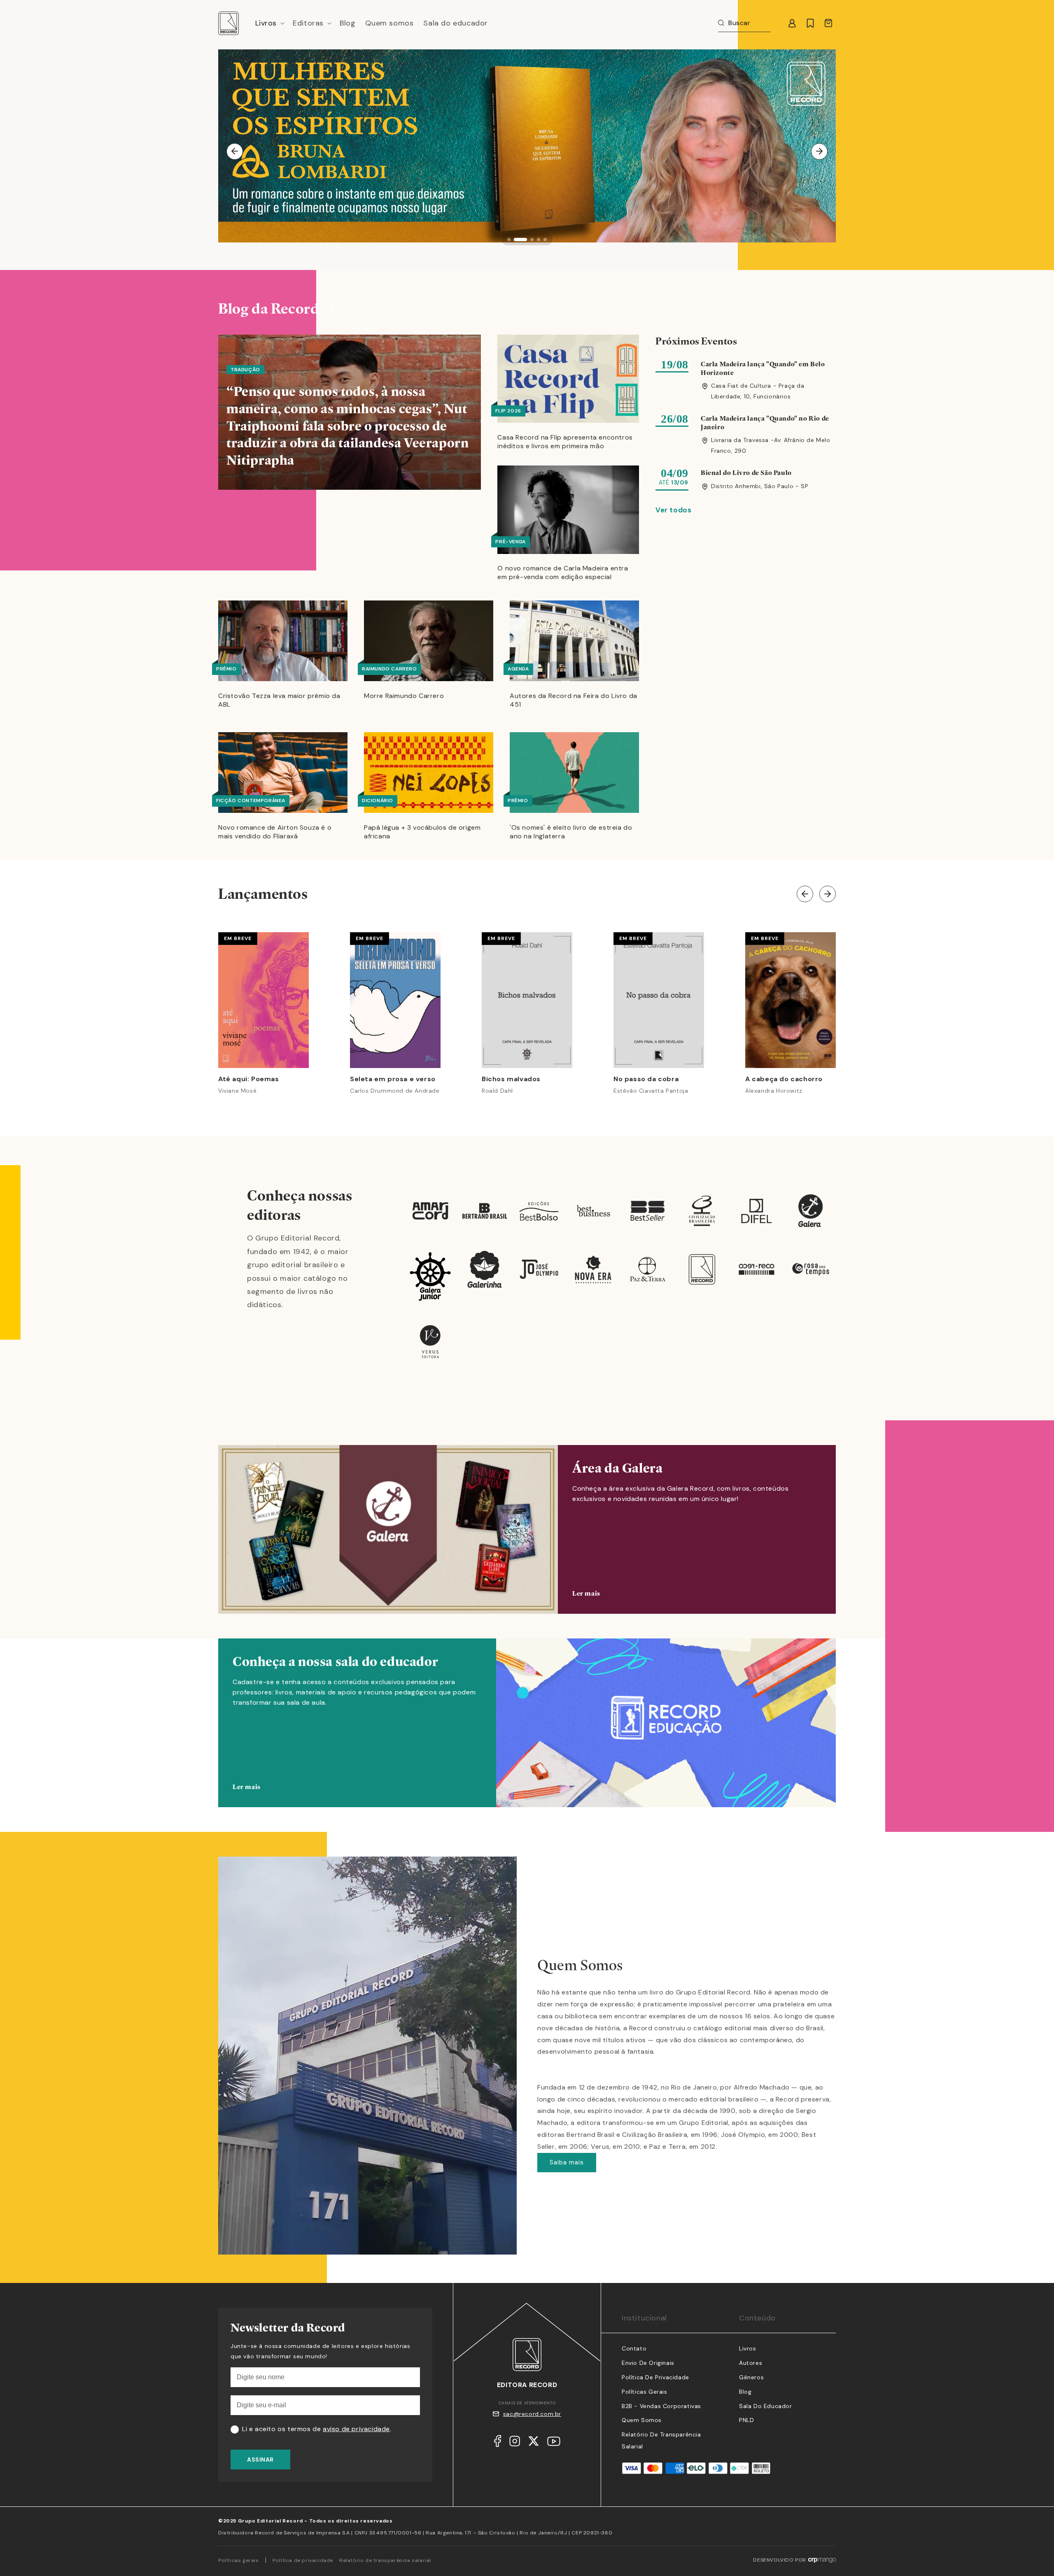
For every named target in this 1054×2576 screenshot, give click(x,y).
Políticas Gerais (645, 2392)
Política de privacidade (303, 2560)
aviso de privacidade (356, 2429)
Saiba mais (567, 2162)
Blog (745, 2392)
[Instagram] (515, 2443)
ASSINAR (260, 2460)
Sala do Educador (766, 2406)
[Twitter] (534, 2443)
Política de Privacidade (655, 2377)
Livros (748, 2348)
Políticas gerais (239, 2560)
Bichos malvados (511, 1079)
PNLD (746, 2420)
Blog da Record (269, 308)
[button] (269, 23)
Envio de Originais (648, 2363)
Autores (751, 2363)
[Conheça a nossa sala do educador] (527, 1735)
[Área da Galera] (527, 1529)
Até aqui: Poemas (249, 1079)
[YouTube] (554, 2443)
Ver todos (673, 510)
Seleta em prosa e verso (393, 1079)
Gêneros (751, 2377)
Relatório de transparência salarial (385, 2560)
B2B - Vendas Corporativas (661, 2406)
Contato (634, 2348)
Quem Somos (642, 2420)
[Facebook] (498, 2443)
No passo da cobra (646, 1079)
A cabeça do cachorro (784, 1079)
